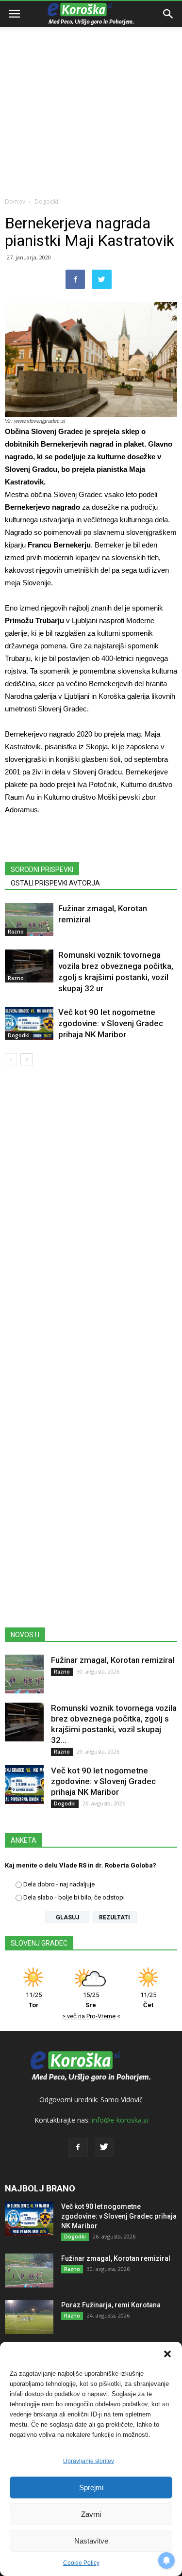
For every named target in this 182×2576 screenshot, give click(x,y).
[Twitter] (104, 2147)
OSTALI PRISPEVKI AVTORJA (55, 883)
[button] (167, 2354)
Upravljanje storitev (89, 2461)
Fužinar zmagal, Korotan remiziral (113, 1660)
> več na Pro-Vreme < (91, 2016)
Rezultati (115, 1917)
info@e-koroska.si (120, 2120)
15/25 (91, 2000)
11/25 (34, 2000)
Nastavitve (91, 2541)
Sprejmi (91, 2487)
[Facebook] (78, 2147)
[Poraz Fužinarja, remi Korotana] (29, 2317)
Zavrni (91, 2514)
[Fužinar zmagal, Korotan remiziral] (29, 920)
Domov (15, 201)
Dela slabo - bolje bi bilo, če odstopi (74, 1897)
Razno (16, 932)
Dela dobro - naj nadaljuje (59, 1884)
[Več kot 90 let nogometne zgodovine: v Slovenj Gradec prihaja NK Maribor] (29, 1023)
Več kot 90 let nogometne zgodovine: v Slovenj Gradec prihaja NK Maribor (111, 1023)
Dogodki (46, 201)
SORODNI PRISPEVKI (42, 869)
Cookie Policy (81, 2563)
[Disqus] (91, 1212)
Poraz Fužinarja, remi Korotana (111, 2305)
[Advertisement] (91, 96)
